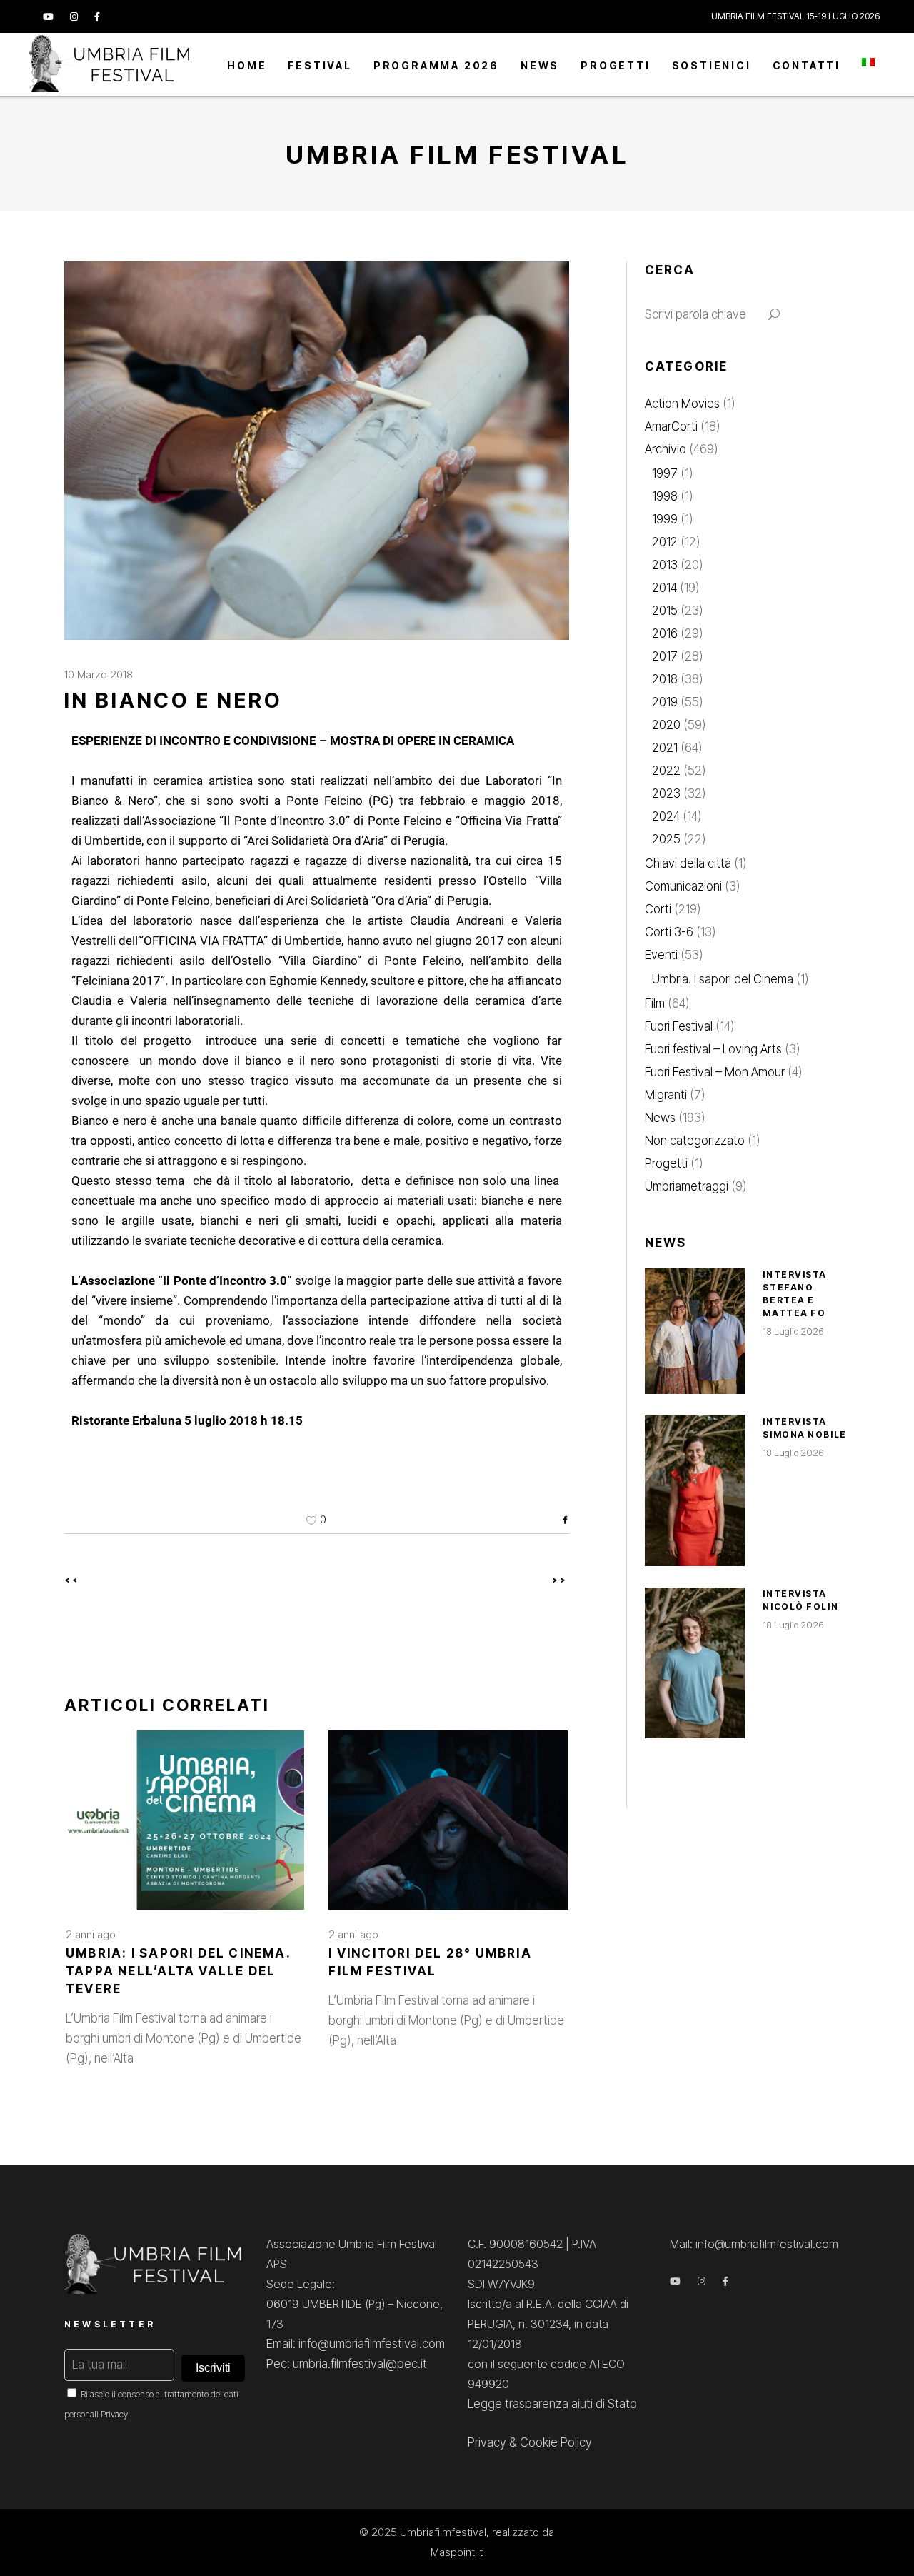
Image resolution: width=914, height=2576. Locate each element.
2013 (665, 565)
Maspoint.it (457, 2552)
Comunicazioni (683, 886)
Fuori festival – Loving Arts (713, 1049)
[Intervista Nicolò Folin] (695, 1663)
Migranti (666, 1095)
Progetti (666, 1163)
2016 (665, 633)
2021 (665, 748)
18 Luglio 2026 (793, 1331)
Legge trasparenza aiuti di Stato (552, 2404)
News (660, 1118)
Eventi (661, 955)
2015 (665, 611)
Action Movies (682, 404)
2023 (666, 793)
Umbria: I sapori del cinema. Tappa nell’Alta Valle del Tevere (178, 1971)
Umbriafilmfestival (443, 2532)
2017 (665, 656)
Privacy (114, 2414)
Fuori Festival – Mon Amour (715, 1072)
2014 (664, 588)
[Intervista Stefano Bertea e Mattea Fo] (695, 1331)
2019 (665, 702)
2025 (666, 839)
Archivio (666, 449)
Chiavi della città (688, 863)
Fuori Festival (679, 1026)
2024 (666, 816)
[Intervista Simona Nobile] (695, 1491)
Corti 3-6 (669, 932)
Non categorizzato (695, 1141)
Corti (658, 909)
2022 (666, 771)
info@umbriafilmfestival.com (767, 2244)
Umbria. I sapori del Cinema (723, 979)
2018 (665, 679)
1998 (665, 496)
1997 (665, 473)
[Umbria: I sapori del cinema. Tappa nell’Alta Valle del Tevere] (185, 1820)
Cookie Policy (556, 2442)
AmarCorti (671, 426)
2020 (666, 725)
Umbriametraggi (687, 1186)
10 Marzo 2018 (99, 675)
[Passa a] (868, 65)
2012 (665, 542)
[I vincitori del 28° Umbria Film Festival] (448, 1820)
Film (655, 1003)
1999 (665, 519)
